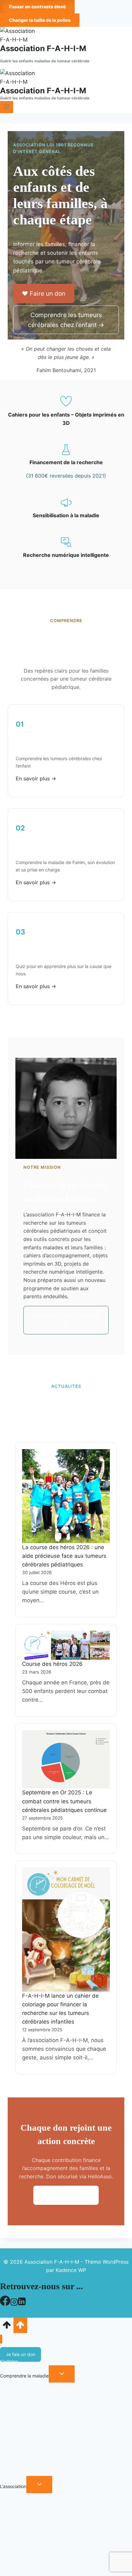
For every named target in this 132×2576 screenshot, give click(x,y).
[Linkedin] (22, 2304)
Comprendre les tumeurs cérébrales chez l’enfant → (66, 320)
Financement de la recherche (66, 462)
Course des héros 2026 (52, 1664)
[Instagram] (14, 2304)
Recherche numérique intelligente (66, 555)
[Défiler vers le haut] (7, 2327)
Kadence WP (71, 2270)
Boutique (9, 2568)
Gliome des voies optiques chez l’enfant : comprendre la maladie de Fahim (58, 2543)
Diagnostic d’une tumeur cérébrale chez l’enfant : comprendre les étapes (65, 2418)
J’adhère (9, 2361)
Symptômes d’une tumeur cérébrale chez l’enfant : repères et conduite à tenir (64, 2404)
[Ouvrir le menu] (7, 107)
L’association (13, 2486)
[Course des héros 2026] (66, 1645)
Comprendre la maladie (24, 2376)
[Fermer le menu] (1, 2339)
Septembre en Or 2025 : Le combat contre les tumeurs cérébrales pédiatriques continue (64, 1801)
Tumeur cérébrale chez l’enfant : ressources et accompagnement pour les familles (48, 2440)
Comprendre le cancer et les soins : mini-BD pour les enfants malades (63, 2468)
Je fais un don (21, 2354)
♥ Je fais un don (66, 2195)
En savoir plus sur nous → (66, 1320)
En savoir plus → (36, 778)
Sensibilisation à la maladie (66, 515)
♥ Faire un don (44, 293)
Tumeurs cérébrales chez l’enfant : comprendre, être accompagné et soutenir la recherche (55, 2390)
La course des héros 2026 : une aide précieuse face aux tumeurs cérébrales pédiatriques (64, 1556)
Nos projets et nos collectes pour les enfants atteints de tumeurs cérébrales (58, 2454)
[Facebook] (5, 2304)
